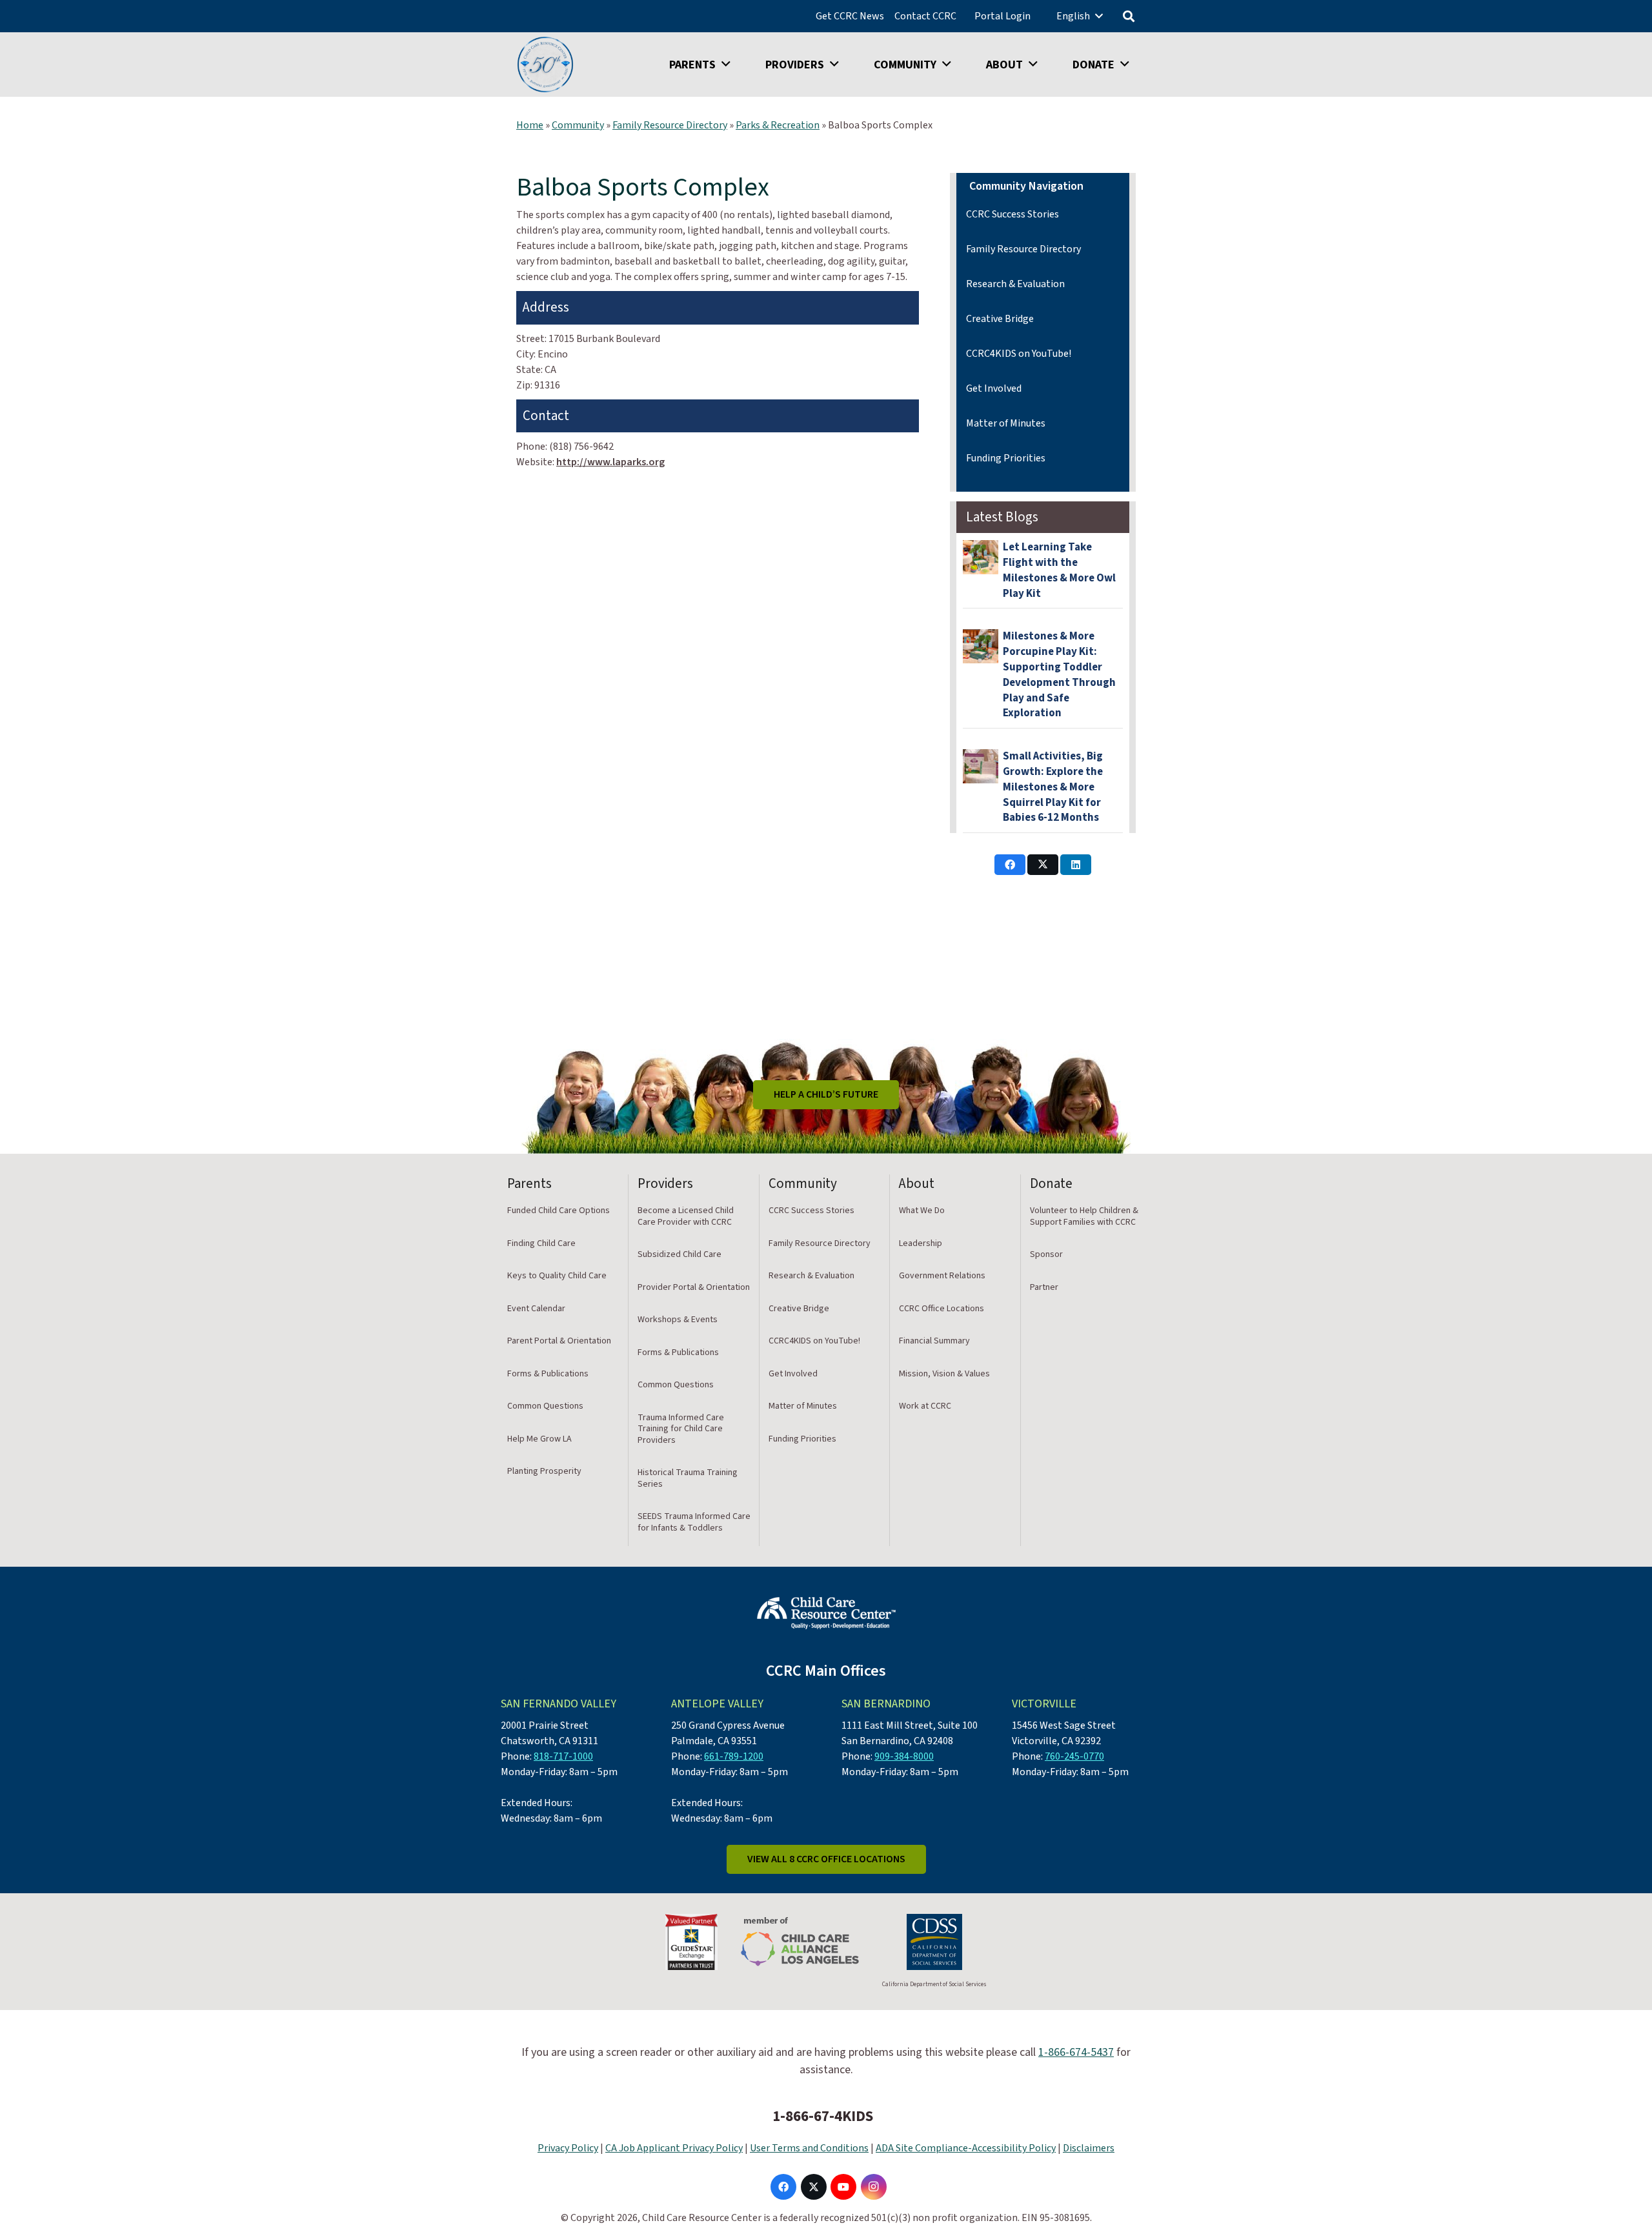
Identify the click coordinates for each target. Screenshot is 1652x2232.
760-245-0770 (1074, 1756)
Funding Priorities (1006, 458)
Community (578, 125)
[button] (1099, 16)
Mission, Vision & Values (944, 1374)
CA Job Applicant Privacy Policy (674, 2148)
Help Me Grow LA (539, 1439)
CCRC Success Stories (1012, 214)
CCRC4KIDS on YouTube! (1019, 354)
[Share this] (1010, 865)
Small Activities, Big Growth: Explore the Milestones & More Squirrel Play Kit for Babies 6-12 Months (1053, 787)
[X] (814, 2187)
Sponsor (1046, 1254)
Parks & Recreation (778, 125)
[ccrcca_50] (545, 65)
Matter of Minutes (1006, 423)
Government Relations (942, 1276)
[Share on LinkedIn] (1076, 865)
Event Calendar (536, 1309)
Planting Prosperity (544, 1471)
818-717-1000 (563, 1756)
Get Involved (994, 388)
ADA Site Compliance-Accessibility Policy (966, 2148)
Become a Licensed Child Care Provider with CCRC (686, 1216)
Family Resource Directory (670, 125)
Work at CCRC (925, 1406)
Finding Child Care (541, 1243)
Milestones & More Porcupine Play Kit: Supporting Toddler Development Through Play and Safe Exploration (1059, 675)
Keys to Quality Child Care (557, 1276)
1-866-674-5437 (1076, 2052)
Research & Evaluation (1015, 284)
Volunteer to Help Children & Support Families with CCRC (1084, 1216)
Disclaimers (1089, 2148)
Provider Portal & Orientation (694, 1287)
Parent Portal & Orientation (559, 1341)
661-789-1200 (734, 1756)
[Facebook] (783, 2187)
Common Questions (545, 1406)
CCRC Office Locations (942, 1309)
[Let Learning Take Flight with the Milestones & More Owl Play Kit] (981, 557)
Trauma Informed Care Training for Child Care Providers (681, 1429)
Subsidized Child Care (680, 1254)
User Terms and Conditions (809, 2148)
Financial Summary (934, 1341)
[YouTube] (843, 2187)
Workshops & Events (678, 1320)
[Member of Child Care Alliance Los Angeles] (800, 1942)
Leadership (921, 1243)
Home (530, 125)
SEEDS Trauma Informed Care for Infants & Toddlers (694, 1522)
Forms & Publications (548, 1374)
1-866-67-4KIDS (823, 2116)
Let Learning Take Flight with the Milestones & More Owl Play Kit (1059, 570)
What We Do (922, 1211)
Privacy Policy (568, 2148)
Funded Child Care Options (559, 1211)
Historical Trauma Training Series (688, 1478)
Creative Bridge (1000, 319)
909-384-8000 (904, 1756)
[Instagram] (874, 2187)
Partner (1044, 1287)
